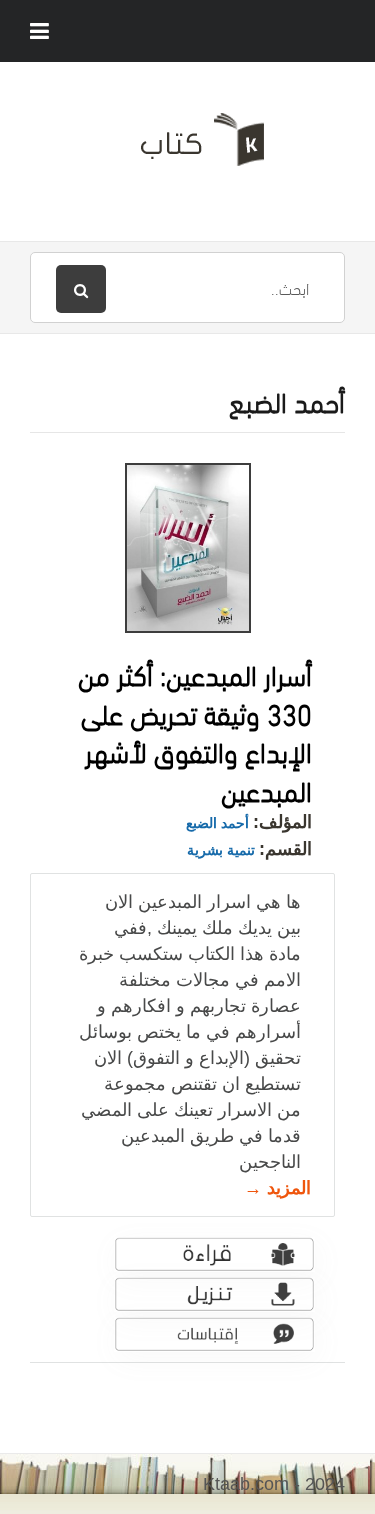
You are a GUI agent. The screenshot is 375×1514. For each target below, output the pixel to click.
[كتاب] (187, 147)
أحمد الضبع (217, 823)
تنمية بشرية (221, 850)
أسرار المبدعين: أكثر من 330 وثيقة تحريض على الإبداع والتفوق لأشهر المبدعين (195, 730)
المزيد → (277, 1188)
